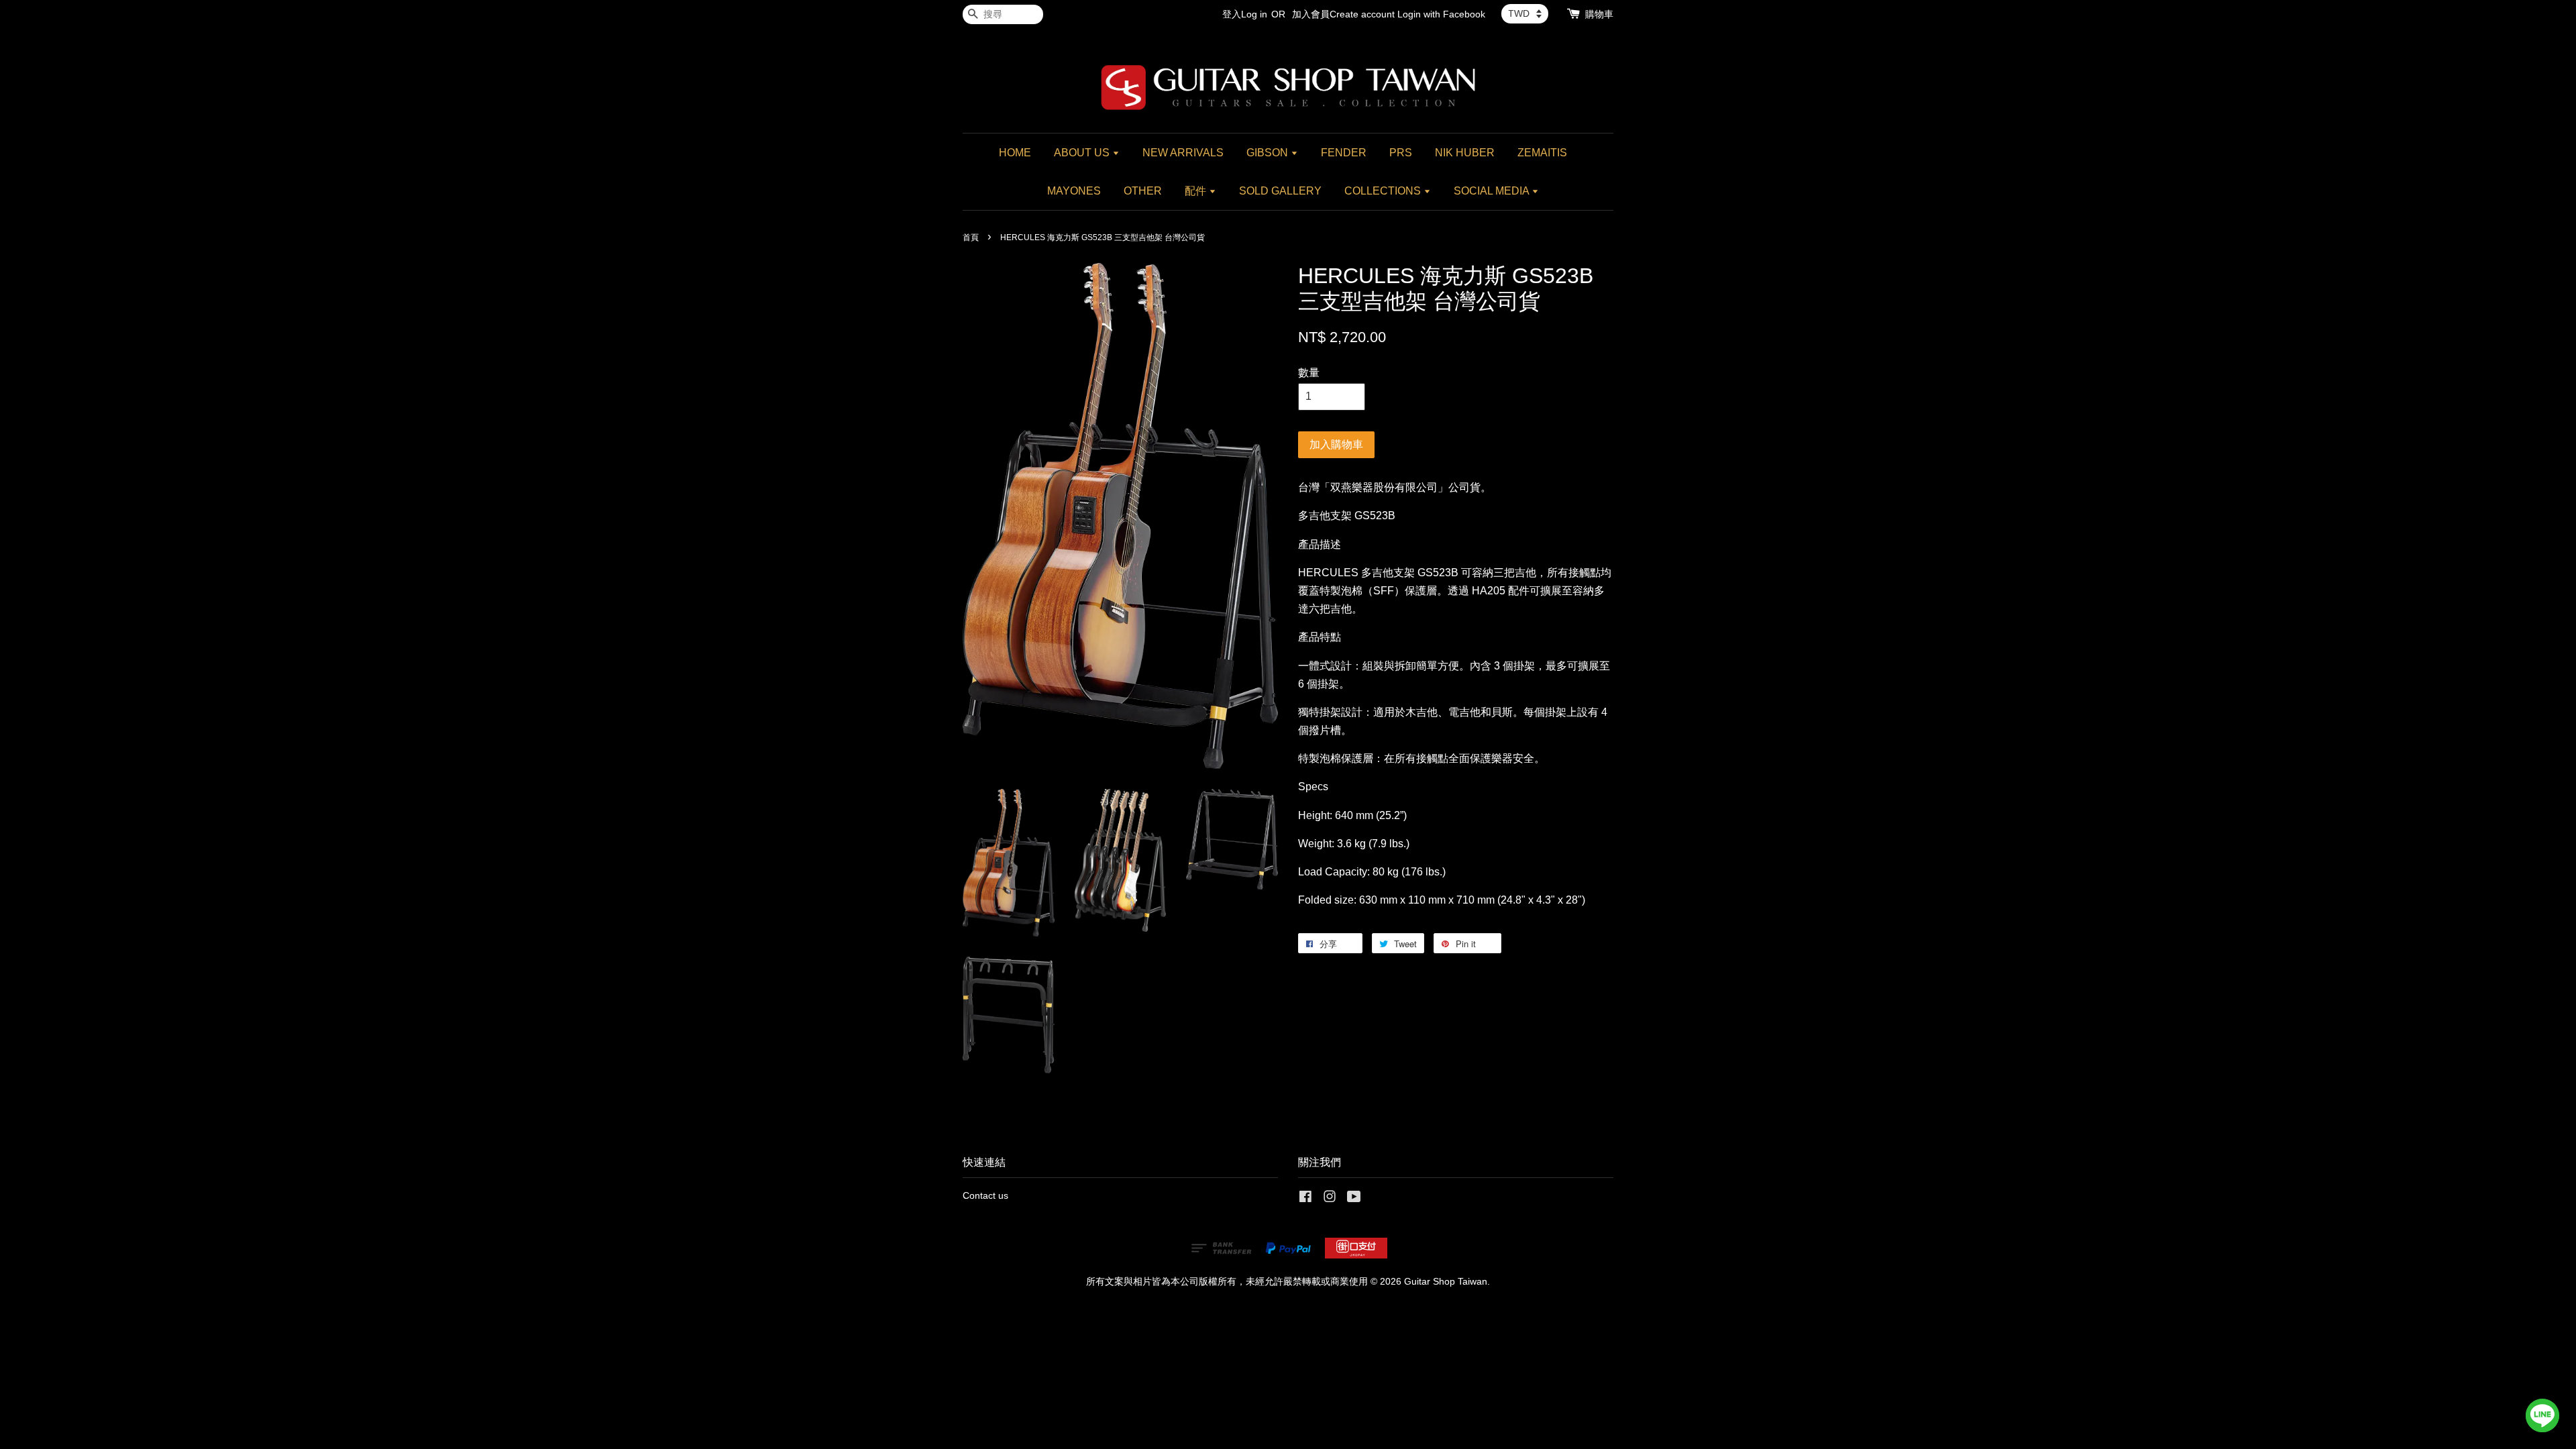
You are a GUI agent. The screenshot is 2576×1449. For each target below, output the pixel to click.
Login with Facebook (1441, 14)
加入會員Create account (1343, 14)
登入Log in (1245, 14)
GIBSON (1269, 153)
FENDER (1344, 153)
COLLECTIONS (1384, 191)
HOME (1015, 153)
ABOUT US (1083, 153)
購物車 (1599, 14)
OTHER (1143, 191)
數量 (1309, 373)
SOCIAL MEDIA (1493, 191)
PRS (1401, 153)
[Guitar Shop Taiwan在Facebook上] (1305, 1199)
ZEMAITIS (1542, 153)
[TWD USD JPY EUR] (1525, 13)
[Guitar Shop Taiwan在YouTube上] (1354, 1199)
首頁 (971, 237)
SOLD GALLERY (1280, 191)
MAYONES (1074, 191)
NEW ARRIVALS (1183, 153)
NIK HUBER (1465, 153)
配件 (1197, 191)
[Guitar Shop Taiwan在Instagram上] (1330, 1199)
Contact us (985, 1196)
